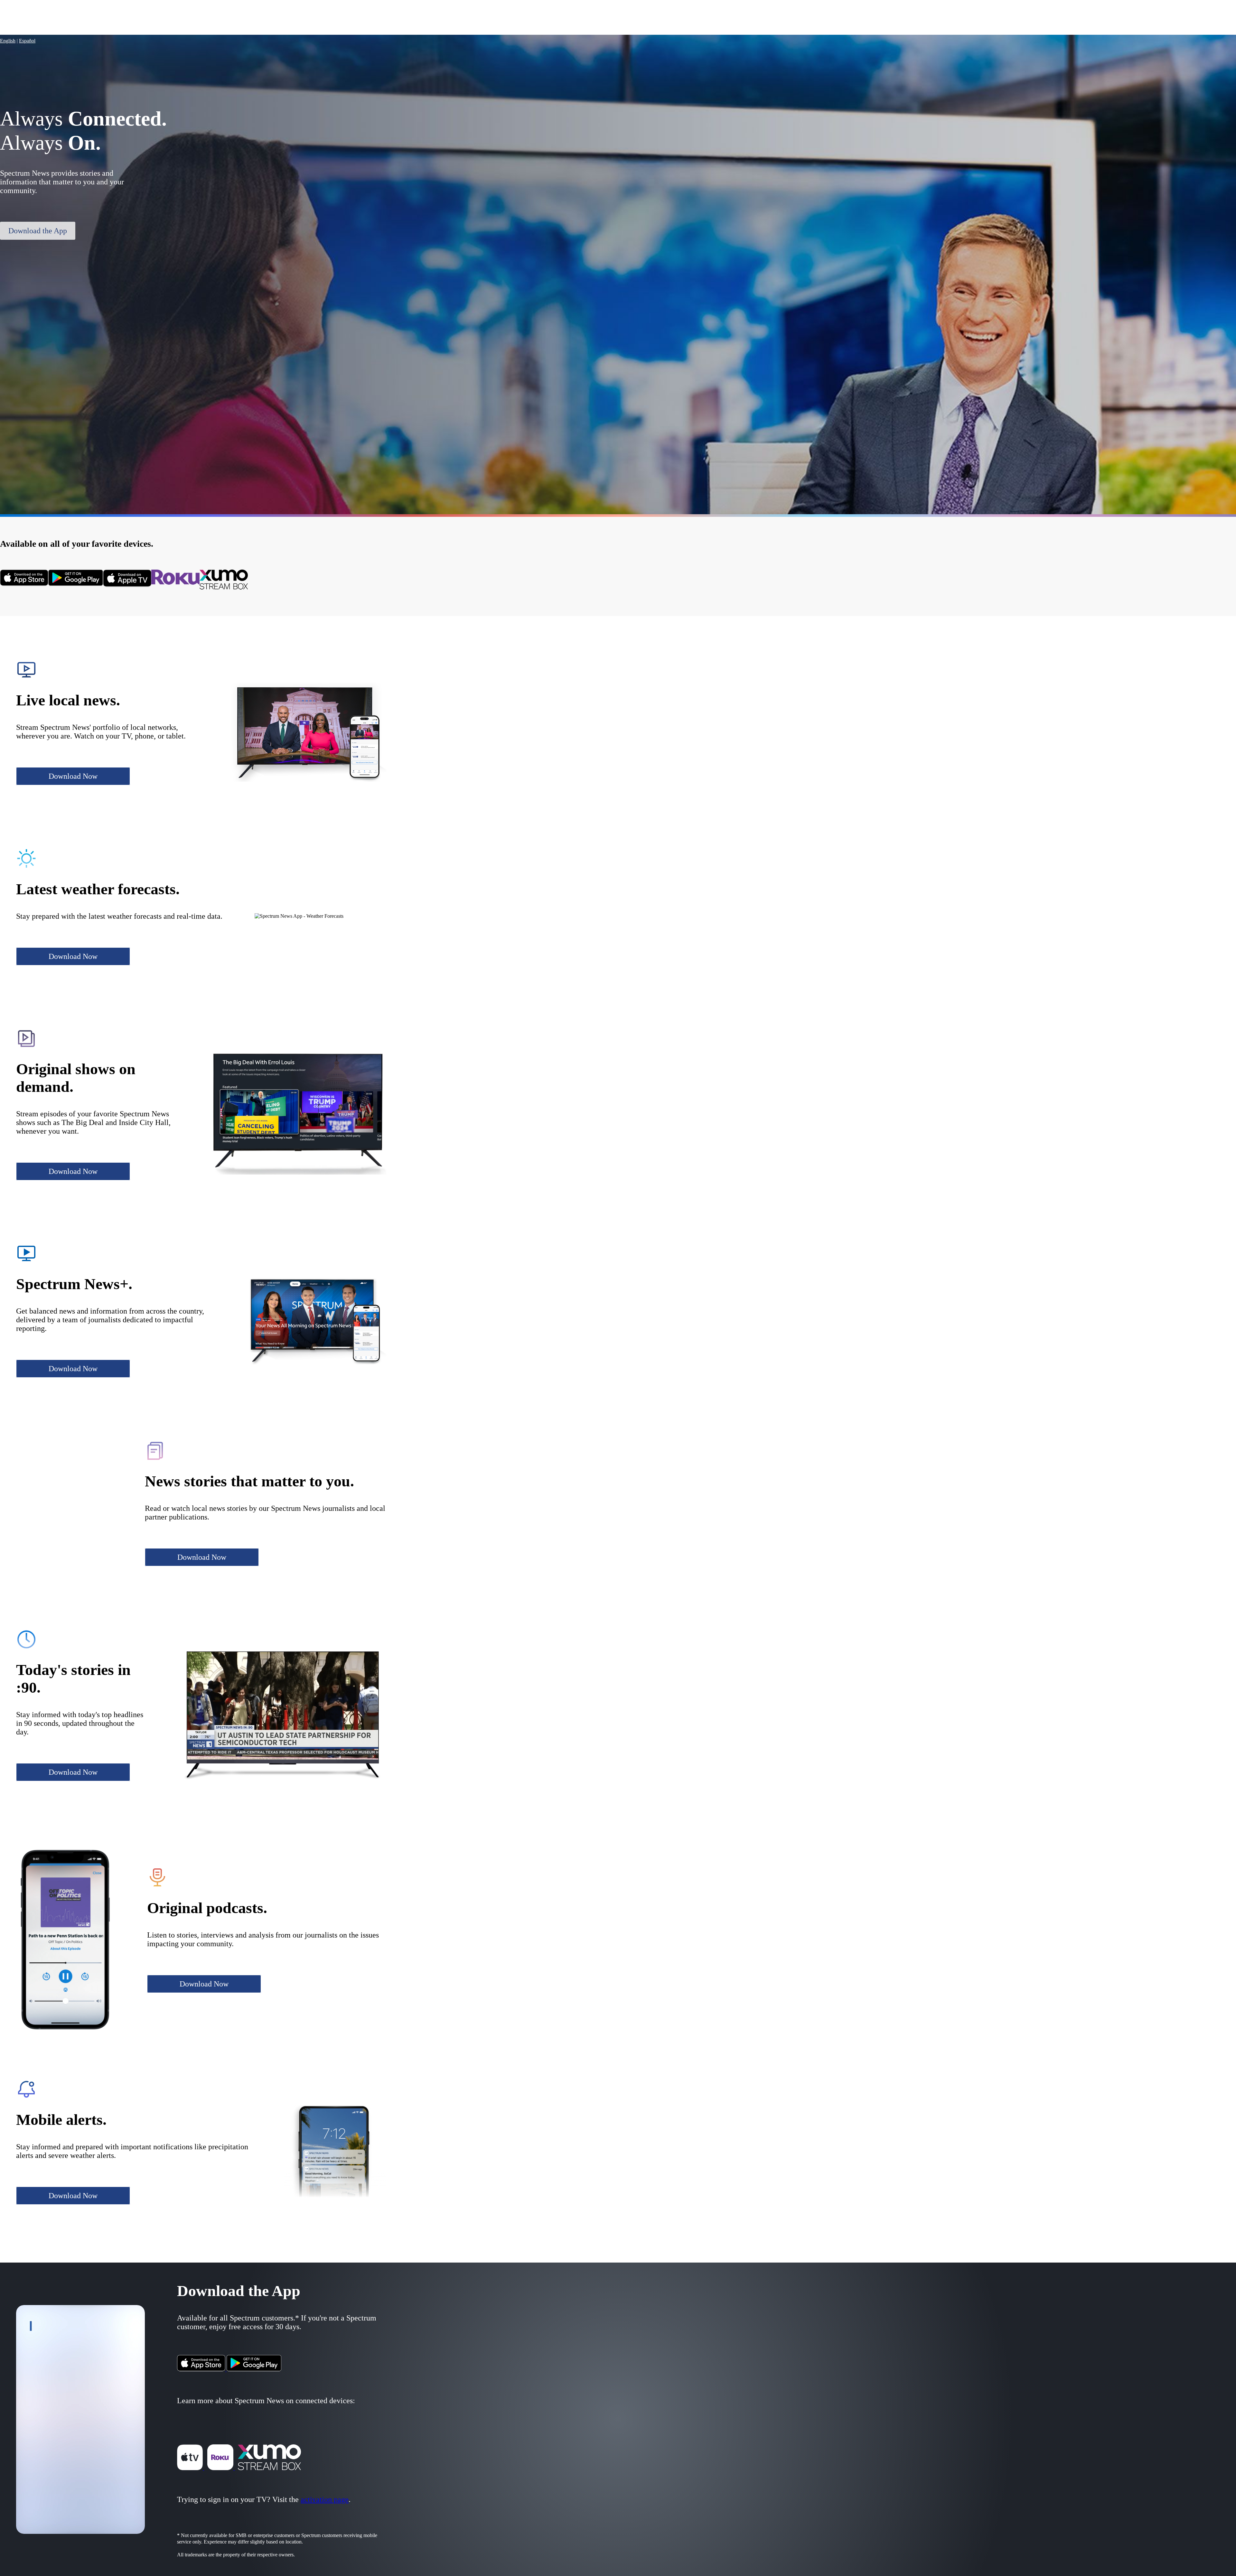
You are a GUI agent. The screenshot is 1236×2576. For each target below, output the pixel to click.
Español (27, 41)
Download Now (73, 776)
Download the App (38, 231)
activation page (325, 2499)
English (8, 41)
